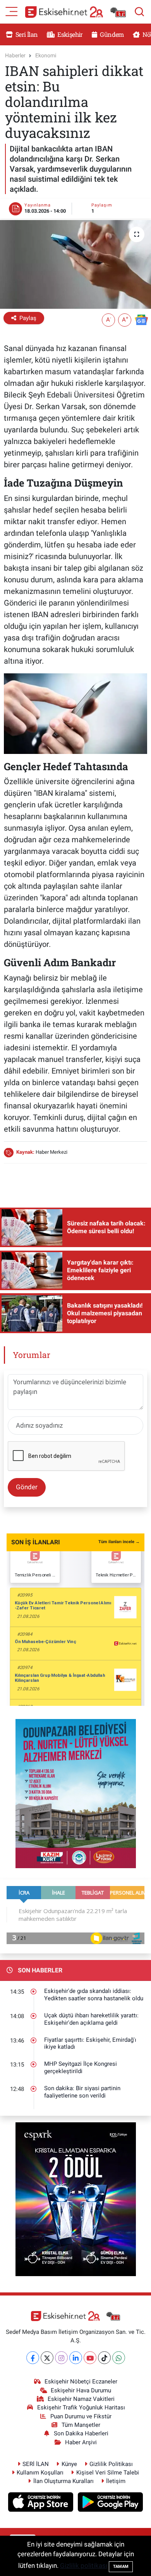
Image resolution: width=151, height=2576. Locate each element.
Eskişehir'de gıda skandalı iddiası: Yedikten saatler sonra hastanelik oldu (94, 1995)
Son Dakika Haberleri (81, 2433)
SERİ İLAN (36, 2464)
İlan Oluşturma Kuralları (63, 2481)
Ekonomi (46, 55)
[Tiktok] (104, 2358)
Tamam (121, 2567)
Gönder (27, 1487)
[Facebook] (33, 2358)
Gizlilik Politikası (111, 2464)
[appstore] (42, 2503)
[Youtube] (90, 2358)
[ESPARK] (76, 2199)
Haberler (15, 55)
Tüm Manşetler (81, 2425)
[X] (47, 2358)
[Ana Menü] (12, 11)
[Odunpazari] (76, 1793)
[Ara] (139, 12)
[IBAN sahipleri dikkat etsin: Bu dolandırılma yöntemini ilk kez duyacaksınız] (75, 264)
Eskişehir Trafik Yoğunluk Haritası (81, 2407)
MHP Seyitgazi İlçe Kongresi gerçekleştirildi (81, 2068)
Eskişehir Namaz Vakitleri (81, 2399)
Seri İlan (26, 34)
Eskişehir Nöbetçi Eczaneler (81, 2382)
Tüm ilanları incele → (119, 1542)
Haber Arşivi (81, 2442)
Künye (69, 2464)
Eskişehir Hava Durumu (81, 2390)
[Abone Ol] (141, 319)
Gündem (111, 34)
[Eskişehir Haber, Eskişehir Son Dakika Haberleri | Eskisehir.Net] (75, 12)
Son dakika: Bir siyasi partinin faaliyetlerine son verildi (82, 2092)
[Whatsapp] (119, 2358)
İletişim (116, 2481)
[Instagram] (61, 2358)
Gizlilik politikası (84, 2566)
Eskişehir (69, 34)
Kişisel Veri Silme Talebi (108, 2473)
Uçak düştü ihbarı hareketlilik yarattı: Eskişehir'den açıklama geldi (91, 2019)
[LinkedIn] (76, 2358)
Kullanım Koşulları (40, 2473)
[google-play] (111, 2503)
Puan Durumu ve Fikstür (81, 2416)
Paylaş (28, 318)
